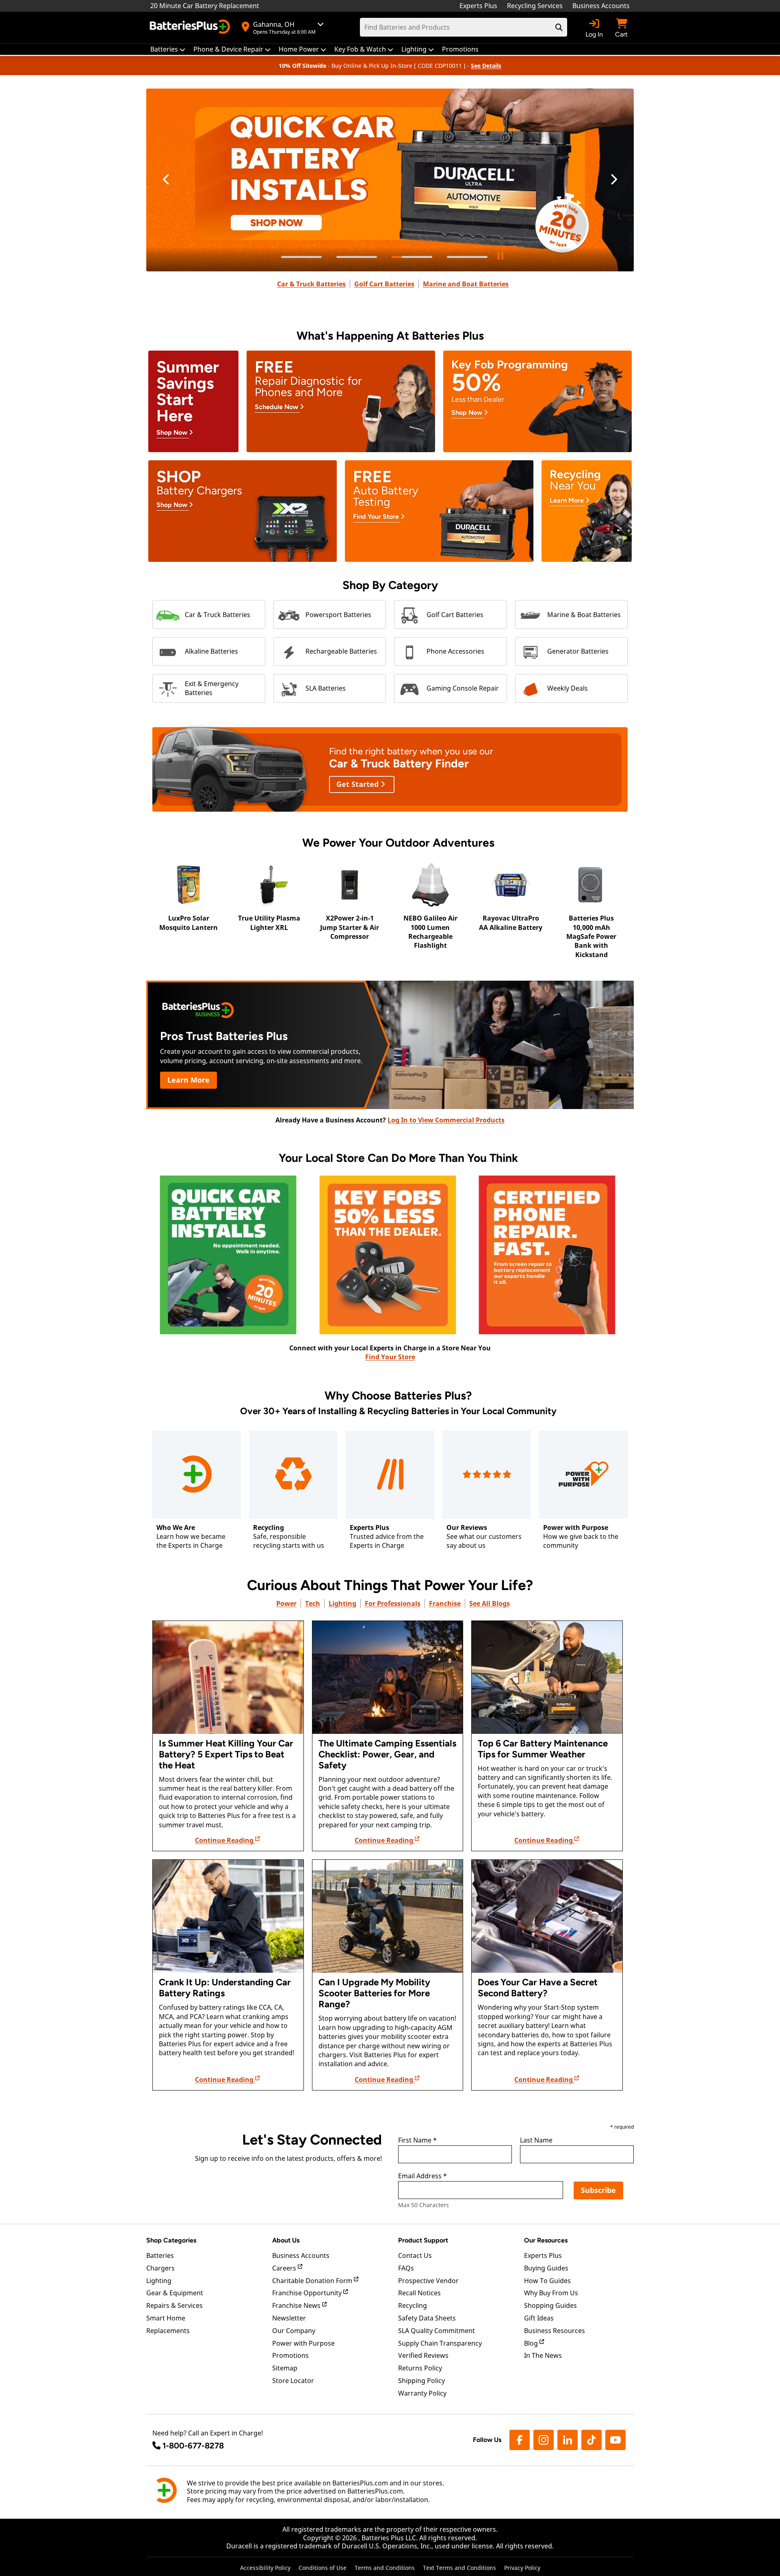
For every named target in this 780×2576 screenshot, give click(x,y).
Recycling (413, 2305)
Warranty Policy (422, 2393)
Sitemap (285, 2368)
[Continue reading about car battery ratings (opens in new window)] (228, 1916)
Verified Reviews (423, 2355)
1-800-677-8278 (193, 2446)
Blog (532, 2343)
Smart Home (166, 2318)
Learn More (188, 1080)
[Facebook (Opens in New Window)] (520, 2440)
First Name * (417, 2141)
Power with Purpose (303, 2343)
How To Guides (547, 2281)
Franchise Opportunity (308, 2293)
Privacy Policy (522, 2568)
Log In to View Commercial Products (446, 1120)
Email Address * (422, 2176)
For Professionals (393, 1603)
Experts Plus (478, 6)
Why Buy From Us (551, 2293)
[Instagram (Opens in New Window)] (544, 2440)
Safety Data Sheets (427, 2318)
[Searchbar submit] (559, 27)
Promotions (290, 2355)
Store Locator (293, 2381)
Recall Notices (419, 2293)
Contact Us (415, 2255)
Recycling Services (535, 6)
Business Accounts (601, 6)
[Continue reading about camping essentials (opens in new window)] (388, 1677)
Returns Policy (420, 2368)
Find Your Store (390, 1357)
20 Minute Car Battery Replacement (205, 6)
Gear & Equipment (175, 2293)
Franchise (445, 1603)
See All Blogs (490, 1603)
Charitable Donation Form (313, 2281)
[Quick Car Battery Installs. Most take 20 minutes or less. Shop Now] (390, 180)
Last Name (536, 2141)
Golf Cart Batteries (384, 284)
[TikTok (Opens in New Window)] (591, 2440)
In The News (543, 2355)
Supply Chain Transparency (440, 2343)
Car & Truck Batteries (311, 284)
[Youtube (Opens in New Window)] (615, 2440)
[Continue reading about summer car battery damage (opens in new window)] (228, 1677)
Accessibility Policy (265, 2568)
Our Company (294, 2331)
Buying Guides (546, 2268)
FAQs (406, 2268)
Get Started (359, 784)
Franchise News (297, 2305)
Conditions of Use (323, 2568)
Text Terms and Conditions (459, 2568)
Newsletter (289, 2318)
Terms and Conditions (385, 2568)
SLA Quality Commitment (437, 2331)
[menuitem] (168, 49)
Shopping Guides (550, 2305)
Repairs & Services (174, 2305)
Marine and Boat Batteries (466, 284)
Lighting (342, 1603)
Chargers (160, 2268)
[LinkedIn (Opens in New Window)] (568, 2440)
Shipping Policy (421, 2381)
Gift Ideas (539, 2318)
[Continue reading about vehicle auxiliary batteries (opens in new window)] (547, 1916)
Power (286, 1603)
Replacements (168, 2331)
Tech (313, 1603)
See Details (486, 66)
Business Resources (555, 2331)
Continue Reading (225, 1840)
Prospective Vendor (428, 2281)
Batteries (160, 2255)
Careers (285, 2268)
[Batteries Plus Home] (191, 28)
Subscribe (598, 2190)
